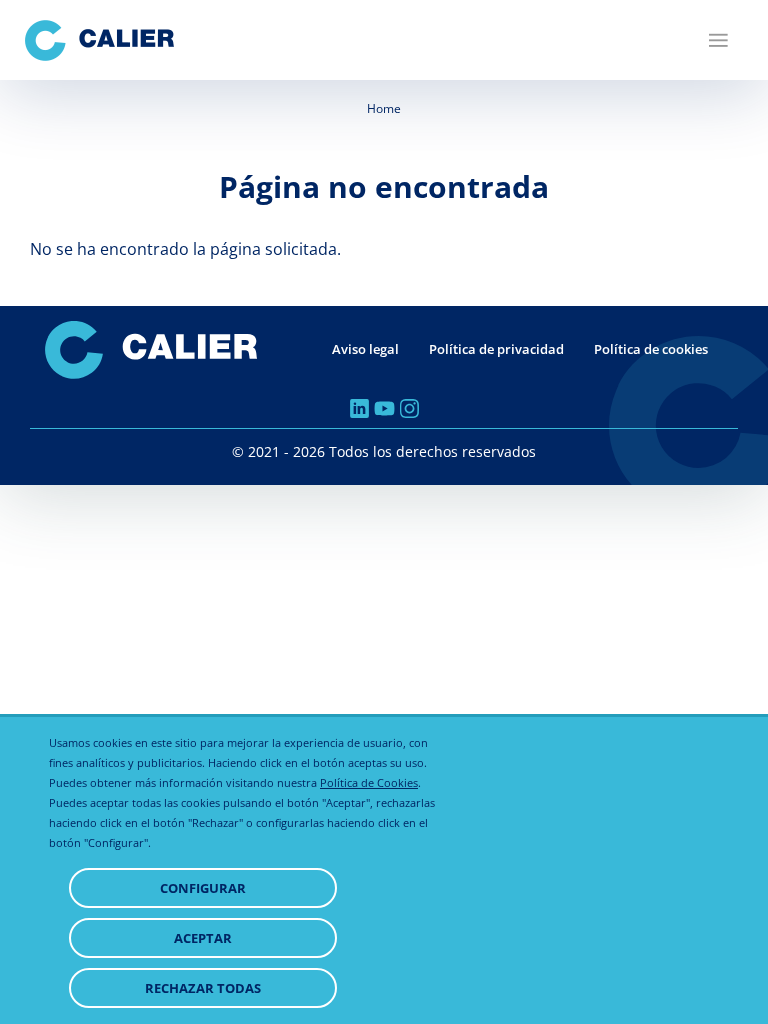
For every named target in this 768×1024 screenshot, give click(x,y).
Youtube (384, 408)
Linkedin (359, 408)
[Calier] (99, 40)
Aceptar (203, 938)
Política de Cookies (369, 782)
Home (384, 108)
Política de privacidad (496, 349)
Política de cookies (651, 349)
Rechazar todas (203, 988)
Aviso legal (365, 349)
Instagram (409, 408)
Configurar (203, 888)
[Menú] (718, 40)
